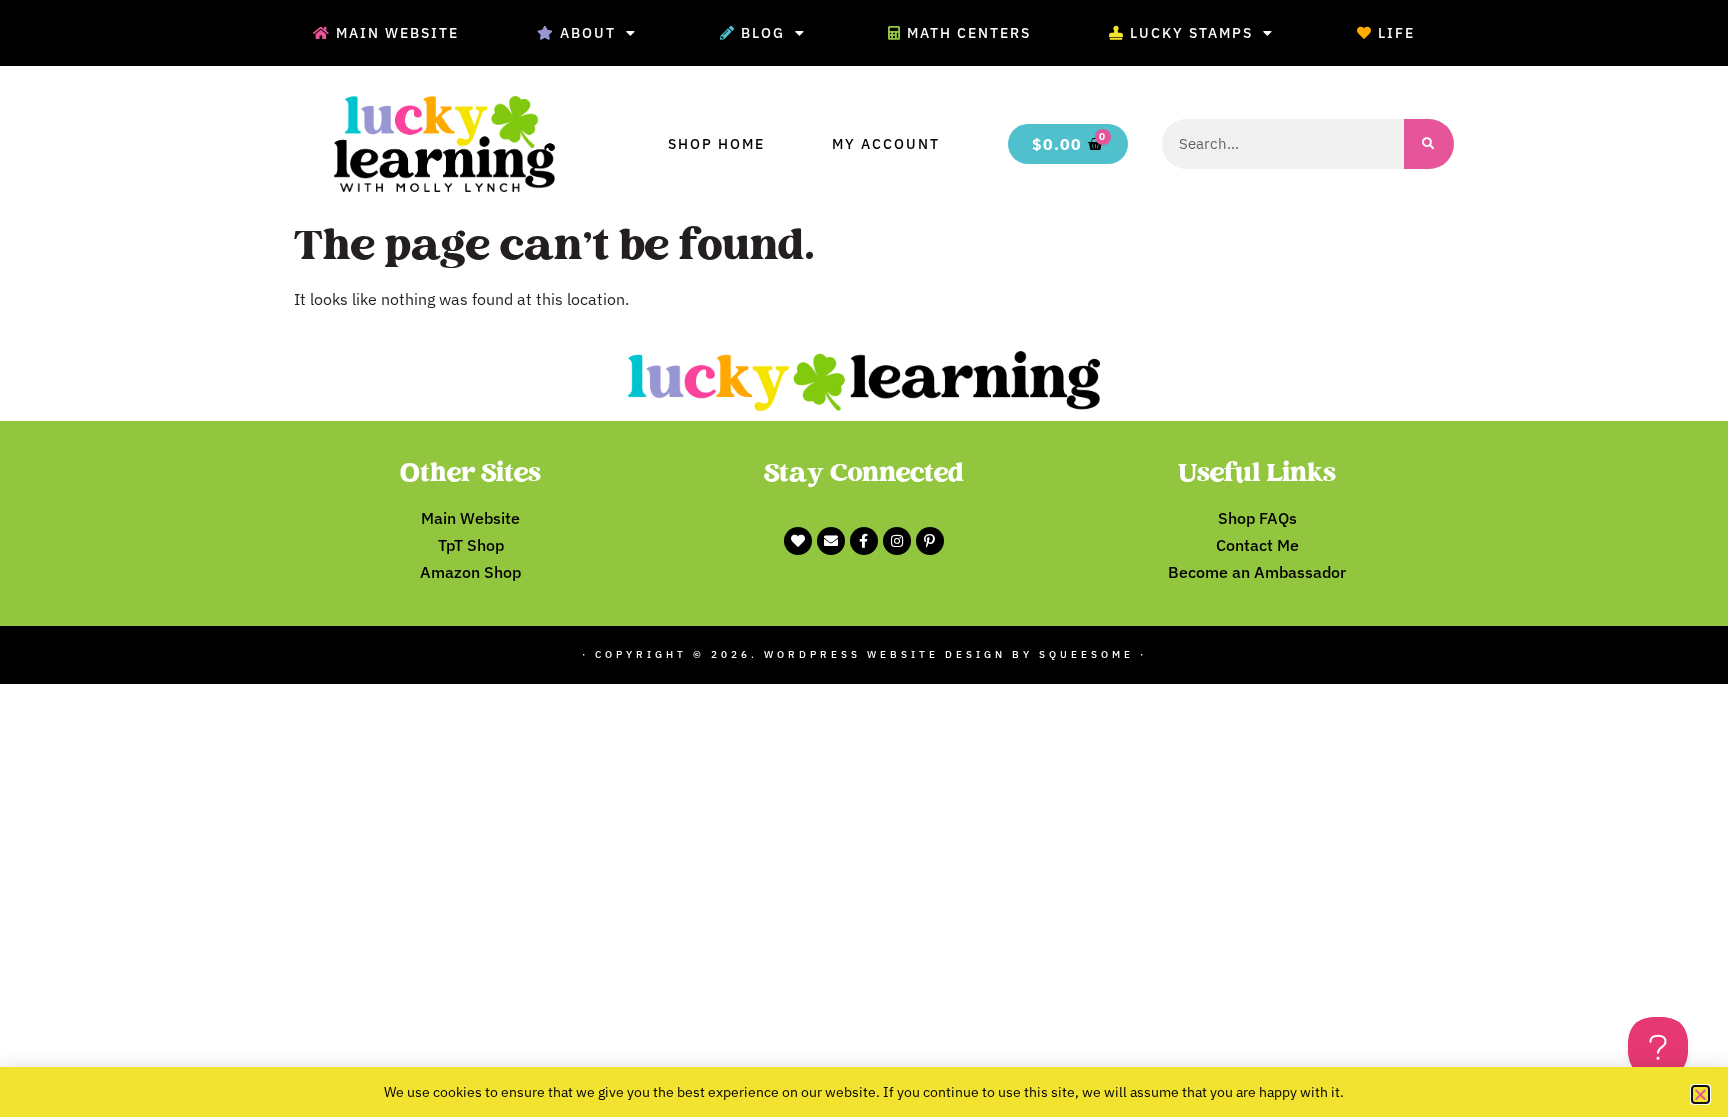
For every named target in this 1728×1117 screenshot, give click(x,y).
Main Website (397, 33)
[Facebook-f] (864, 541)
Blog (763, 33)
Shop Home (716, 144)
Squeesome (1086, 654)
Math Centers (969, 33)
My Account (886, 144)
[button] (1700, 1094)
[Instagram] (897, 541)
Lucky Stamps (1191, 33)
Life (1396, 33)
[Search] (1429, 144)
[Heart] (798, 541)
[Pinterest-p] (930, 541)
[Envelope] (831, 541)
